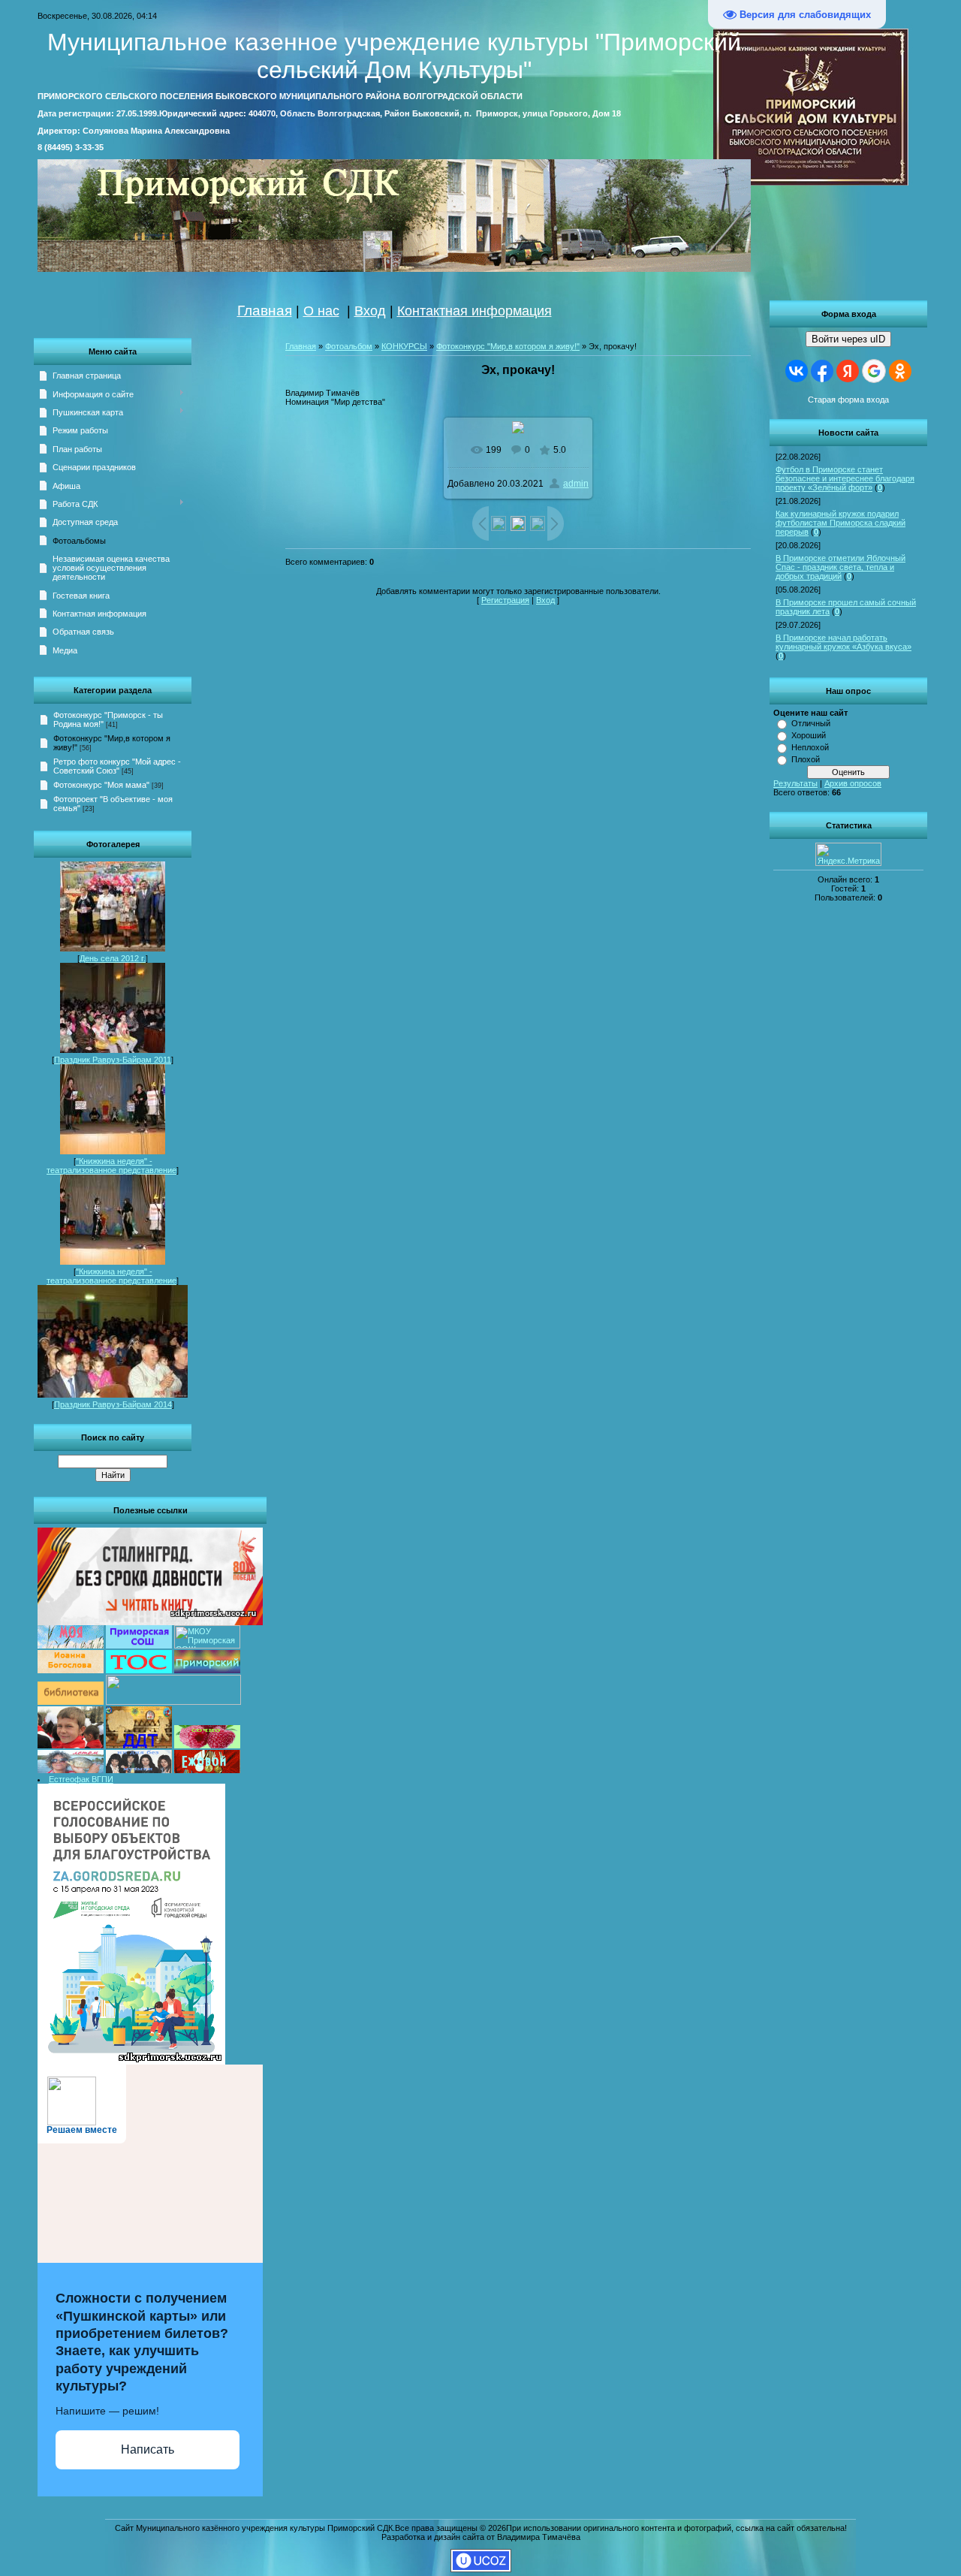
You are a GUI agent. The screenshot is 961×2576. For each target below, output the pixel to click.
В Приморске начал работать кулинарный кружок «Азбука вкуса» (844, 642)
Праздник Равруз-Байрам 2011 (113, 1060)
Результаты (795, 783)
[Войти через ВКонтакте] (797, 371)
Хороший (809, 735)
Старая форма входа (848, 400)
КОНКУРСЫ (404, 346)
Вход (370, 311)
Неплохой (810, 747)
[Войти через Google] (874, 371)
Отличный (811, 723)
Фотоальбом (349, 346)
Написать (148, 2449)
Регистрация (505, 600)
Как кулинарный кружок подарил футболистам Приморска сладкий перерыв (840, 523)
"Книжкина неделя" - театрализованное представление (111, 1166)
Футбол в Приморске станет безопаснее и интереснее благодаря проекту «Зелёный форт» (845, 478)
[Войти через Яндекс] (848, 371)
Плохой (806, 759)
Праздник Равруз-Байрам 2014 (113, 1404)
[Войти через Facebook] (822, 371)
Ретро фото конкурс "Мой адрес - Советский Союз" (117, 766)
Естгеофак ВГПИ (81, 1779)
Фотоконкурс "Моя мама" (101, 785)
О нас (321, 311)
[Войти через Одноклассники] (900, 371)
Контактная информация (474, 311)
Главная (265, 311)
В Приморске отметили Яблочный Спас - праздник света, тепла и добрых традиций (840, 567)
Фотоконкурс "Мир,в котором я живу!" (508, 346)
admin (576, 484)
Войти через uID (848, 339)
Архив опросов (853, 783)
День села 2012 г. (113, 958)
